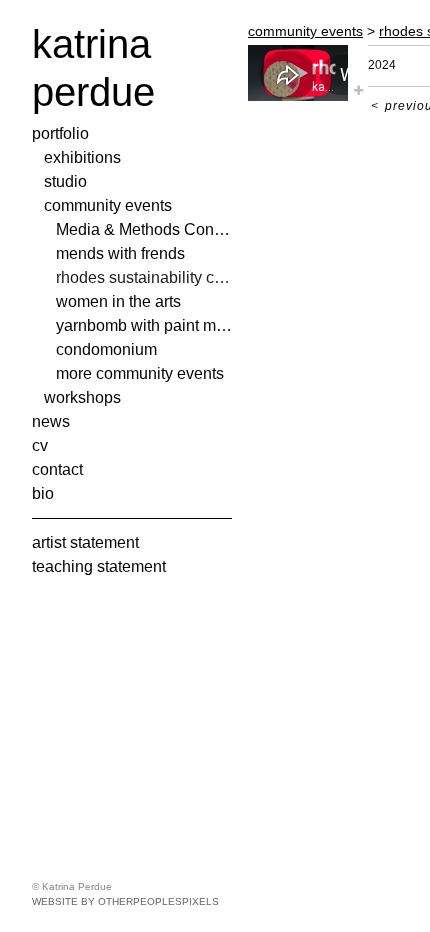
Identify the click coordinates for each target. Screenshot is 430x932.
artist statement (87, 542)
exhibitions (81, 157)
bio (43, 493)
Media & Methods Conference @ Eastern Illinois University (144, 229)
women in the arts (118, 301)
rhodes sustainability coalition (144, 277)
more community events (142, 373)
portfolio (62, 133)
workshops (83, 397)
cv (40, 445)
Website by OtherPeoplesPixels (125, 901)
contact (59, 469)
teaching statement (100, 566)
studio (65, 181)
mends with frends (120, 253)
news (50, 421)
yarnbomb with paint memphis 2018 (144, 325)
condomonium (107, 349)
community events (109, 205)
